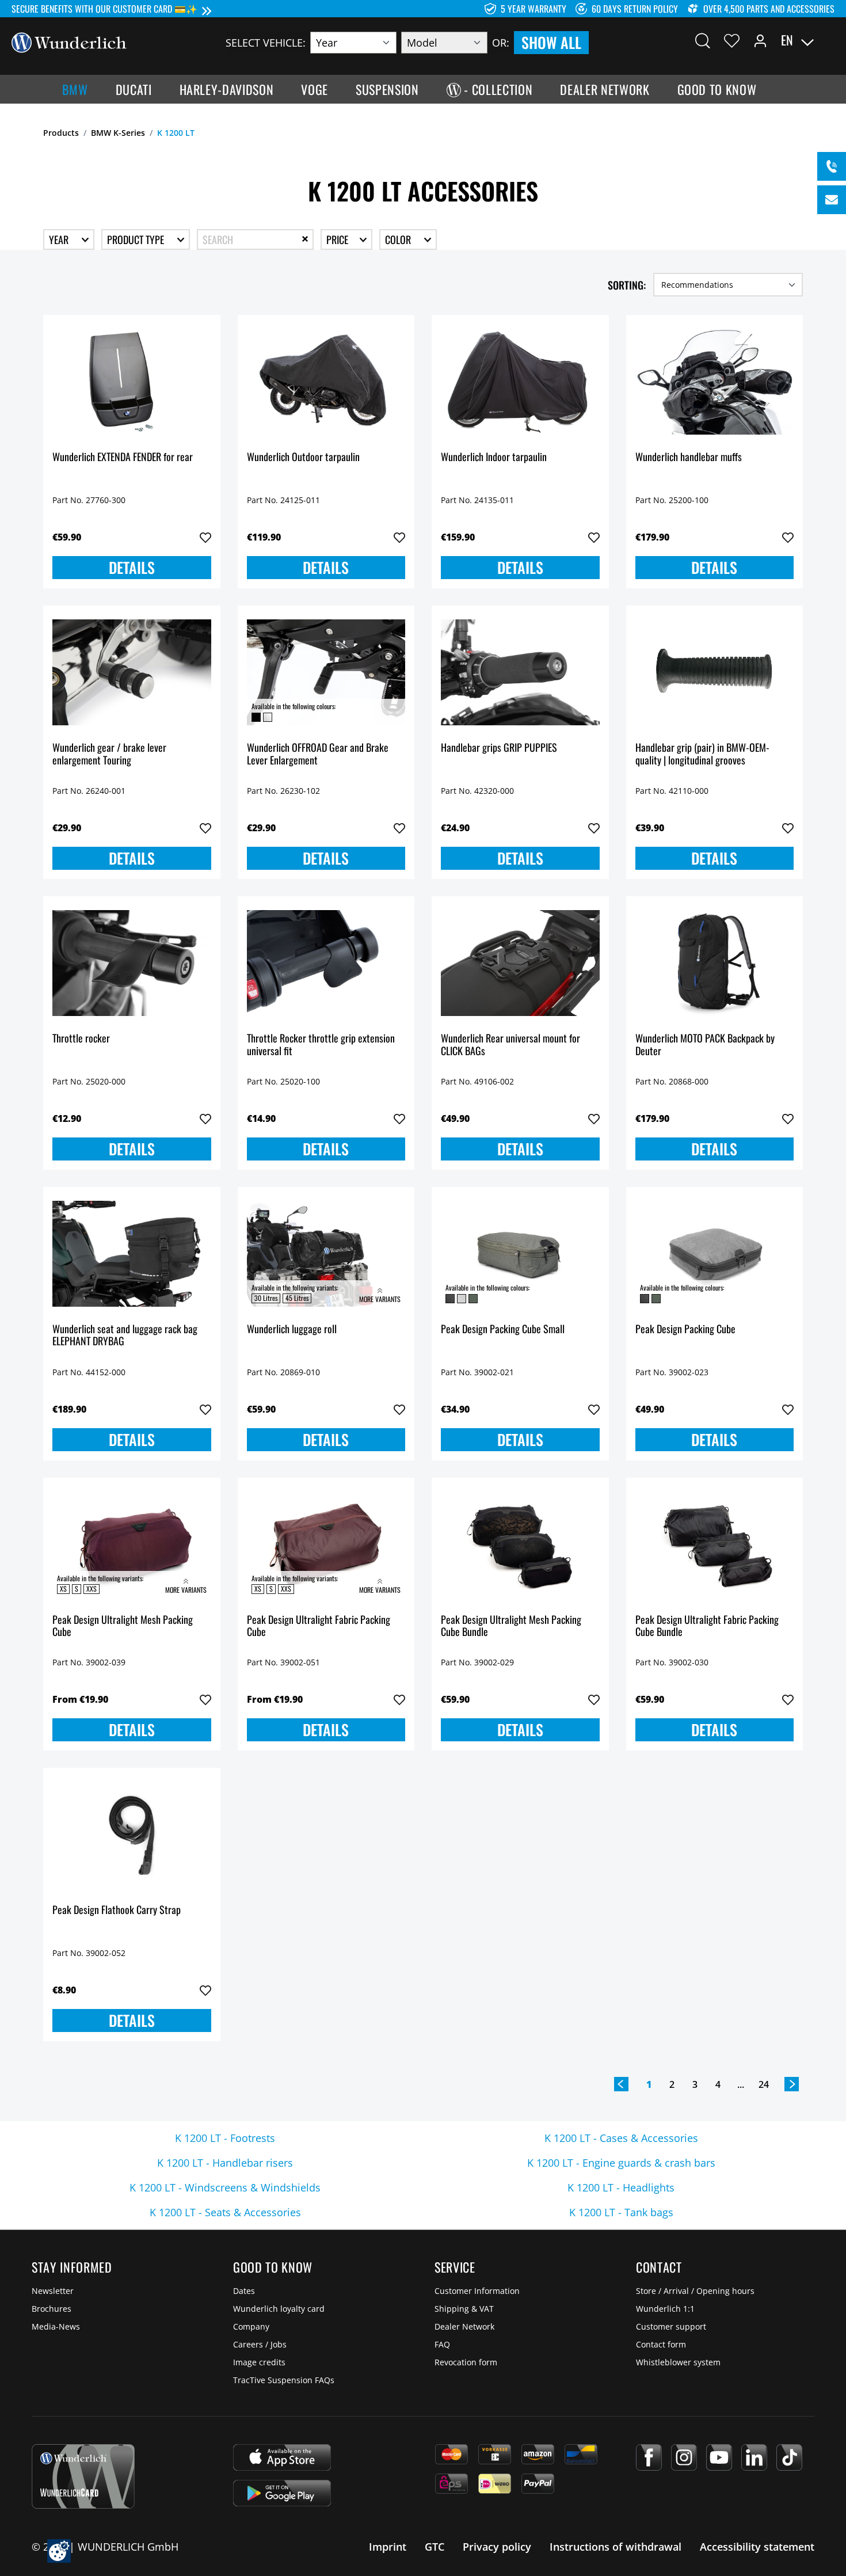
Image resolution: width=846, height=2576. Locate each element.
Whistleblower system (678, 2362)
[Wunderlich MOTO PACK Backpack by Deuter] (715, 963)
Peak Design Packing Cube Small (503, 1329)
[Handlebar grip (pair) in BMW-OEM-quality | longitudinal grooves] (715, 672)
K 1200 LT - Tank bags (621, 2212)
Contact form (661, 2344)
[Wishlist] (732, 40)
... (741, 2084)
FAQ (442, 2344)
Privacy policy (497, 2547)
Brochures (52, 2309)
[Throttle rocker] (132, 963)
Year (60, 239)
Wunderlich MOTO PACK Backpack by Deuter (705, 1045)
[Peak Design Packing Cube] (715, 1254)
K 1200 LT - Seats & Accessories (225, 2212)
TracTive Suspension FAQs (284, 2380)
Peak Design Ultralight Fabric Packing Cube (319, 1626)
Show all (551, 42)
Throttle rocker (81, 1039)
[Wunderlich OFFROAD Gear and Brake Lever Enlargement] (326, 672)
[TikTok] (789, 2457)
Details (132, 567)
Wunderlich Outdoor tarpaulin (303, 457)
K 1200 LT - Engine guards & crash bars (621, 2163)
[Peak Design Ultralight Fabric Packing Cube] (326, 1544)
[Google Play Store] (282, 2493)
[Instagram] (684, 2457)
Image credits (259, 2362)
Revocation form (466, 2362)
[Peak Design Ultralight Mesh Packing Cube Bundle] (520, 1544)
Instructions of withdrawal (616, 2547)
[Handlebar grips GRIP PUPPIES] (520, 672)
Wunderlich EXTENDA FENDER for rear (123, 457)
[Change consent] (59, 2551)
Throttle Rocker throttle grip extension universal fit (321, 1045)
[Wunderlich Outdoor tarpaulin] (326, 382)
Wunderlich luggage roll (292, 1329)
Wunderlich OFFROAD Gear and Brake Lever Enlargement (318, 754)
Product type (137, 239)
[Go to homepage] (69, 41)
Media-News (56, 2326)
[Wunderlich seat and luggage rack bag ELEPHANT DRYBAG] (132, 1254)
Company (251, 2326)
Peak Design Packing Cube (685, 1329)
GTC (435, 2547)
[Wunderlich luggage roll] (326, 1254)
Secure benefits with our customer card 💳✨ (104, 9)
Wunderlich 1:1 (665, 2309)
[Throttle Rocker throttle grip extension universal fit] (326, 963)
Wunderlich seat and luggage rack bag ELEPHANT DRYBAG (125, 1336)
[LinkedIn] (754, 2457)
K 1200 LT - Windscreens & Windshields (225, 2187)
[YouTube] (719, 2457)
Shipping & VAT (464, 2309)
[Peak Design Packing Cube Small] (520, 1254)
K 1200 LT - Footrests (225, 2138)
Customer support (671, 2326)
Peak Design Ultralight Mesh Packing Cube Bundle (511, 1626)
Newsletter (53, 2291)
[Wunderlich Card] (83, 2476)
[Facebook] (649, 2457)
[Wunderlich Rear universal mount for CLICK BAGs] (520, 963)
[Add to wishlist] (205, 538)
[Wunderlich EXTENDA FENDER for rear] (132, 382)
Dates (244, 2291)
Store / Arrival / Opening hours (695, 2291)
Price (338, 239)
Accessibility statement (757, 2547)
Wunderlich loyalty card (279, 2309)
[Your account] (760, 40)
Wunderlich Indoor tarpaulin (494, 457)
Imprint (388, 2547)
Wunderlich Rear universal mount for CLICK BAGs (510, 1045)
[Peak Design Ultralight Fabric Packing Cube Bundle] (715, 1544)
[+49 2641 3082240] (832, 166)
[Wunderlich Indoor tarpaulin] (520, 382)
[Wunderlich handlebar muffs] (715, 382)
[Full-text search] (703, 40)
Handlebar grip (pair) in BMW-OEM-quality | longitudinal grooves (702, 754)
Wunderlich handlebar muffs (689, 457)
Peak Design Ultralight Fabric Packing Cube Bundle (707, 1626)
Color (399, 239)
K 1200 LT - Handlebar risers (225, 2163)
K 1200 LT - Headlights (621, 2187)
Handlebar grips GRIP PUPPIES (499, 748)
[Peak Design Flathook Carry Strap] (132, 1835)
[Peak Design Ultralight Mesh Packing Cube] (132, 1544)
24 (764, 2084)
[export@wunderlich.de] (832, 200)
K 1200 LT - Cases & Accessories (621, 2138)
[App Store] (282, 2457)
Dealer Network (464, 2326)
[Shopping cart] (828, 40)
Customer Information (477, 2291)
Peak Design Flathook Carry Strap (117, 1910)
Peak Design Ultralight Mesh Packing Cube (123, 1626)
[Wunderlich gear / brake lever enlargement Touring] (132, 672)
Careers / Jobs (260, 2344)
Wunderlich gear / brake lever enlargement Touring (109, 754)
